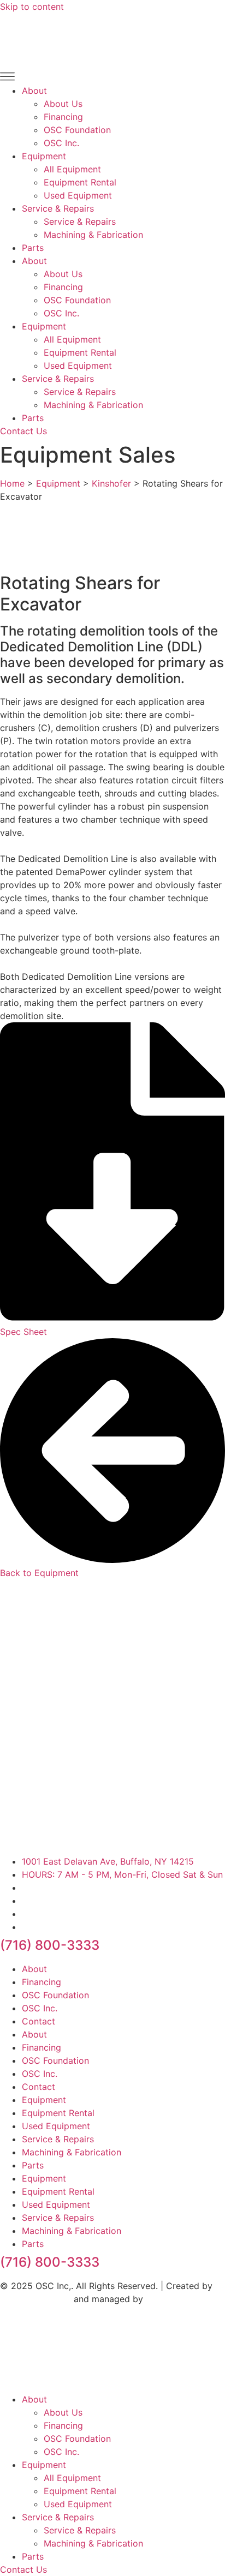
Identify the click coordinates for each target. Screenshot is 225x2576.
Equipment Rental (80, 182)
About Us (63, 104)
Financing (63, 117)
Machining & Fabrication (93, 235)
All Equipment (72, 169)
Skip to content (32, 7)
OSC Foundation (77, 130)
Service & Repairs (58, 208)
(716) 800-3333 (50, 1945)
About (34, 91)
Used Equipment (78, 195)
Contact (39, 2021)
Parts (33, 248)
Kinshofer (111, 483)
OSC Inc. (61, 143)
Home (12, 483)
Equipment (44, 156)
